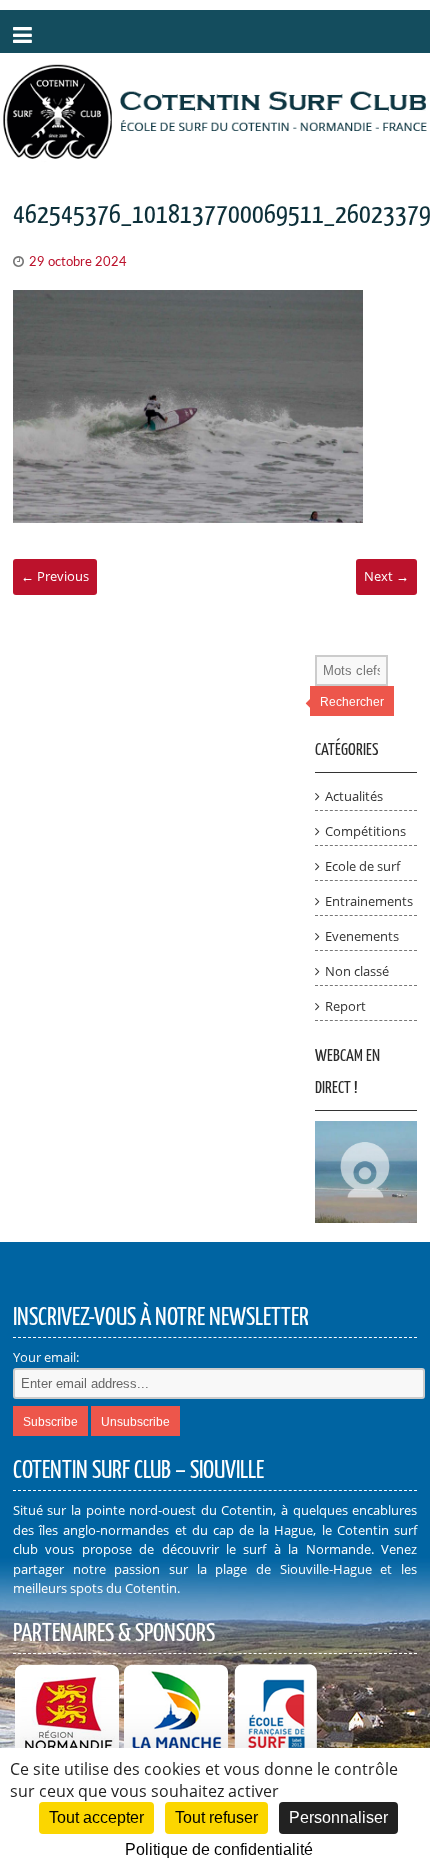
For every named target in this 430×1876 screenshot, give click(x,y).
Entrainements (369, 901)
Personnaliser (338, 1817)
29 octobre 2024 (78, 262)
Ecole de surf (362, 866)
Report (345, 1006)
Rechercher (352, 702)
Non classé (357, 971)
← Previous (55, 576)
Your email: (46, 1357)
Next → (386, 576)
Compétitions (365, 831)
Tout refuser (216, 1817)
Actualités (354, 796)
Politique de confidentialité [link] (219, 1849)
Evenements (362, 936)
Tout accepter (96, 1817)
